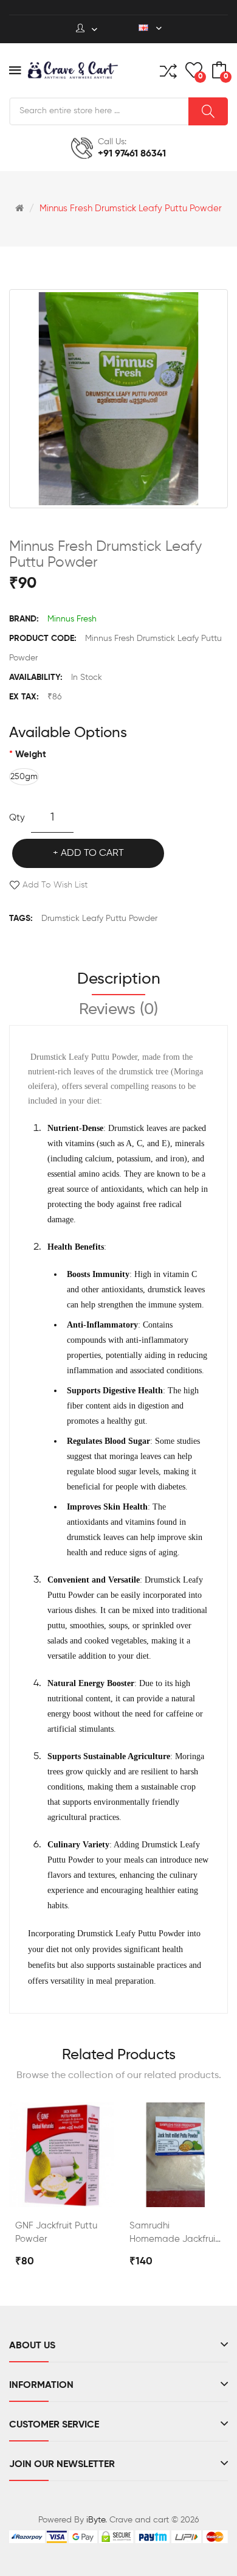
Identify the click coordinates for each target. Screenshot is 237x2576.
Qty (17, 818)
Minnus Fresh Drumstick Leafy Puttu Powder (131, 208)
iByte (96, 2520)
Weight (31, 754)
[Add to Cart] (29, 2194)
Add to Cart (92, 853)
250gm (24, 777)
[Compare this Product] (61, 2194)
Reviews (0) (118, 1010)
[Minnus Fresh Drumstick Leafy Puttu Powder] (118, 399)
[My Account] (87, 29)
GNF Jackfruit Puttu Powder (56, 2232)
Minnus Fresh (72, 619)
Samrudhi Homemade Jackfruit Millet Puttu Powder (174, 2234)
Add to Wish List (55, 885)
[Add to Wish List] (94, 2194)
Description (119, 979)
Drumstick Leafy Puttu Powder (99, 919)
